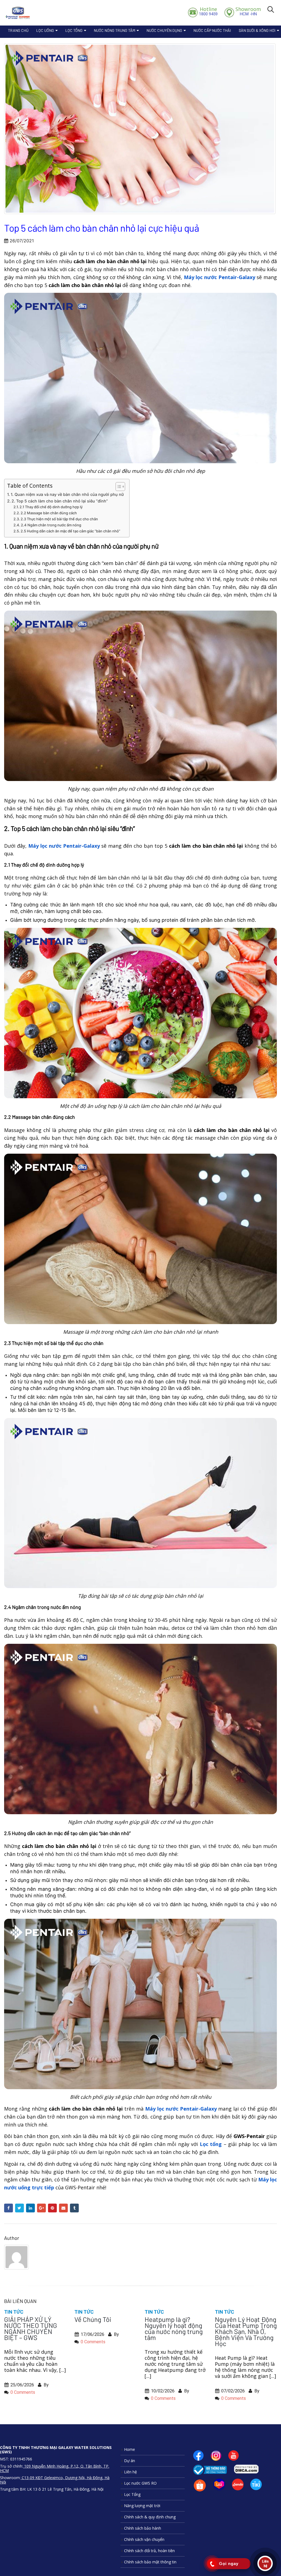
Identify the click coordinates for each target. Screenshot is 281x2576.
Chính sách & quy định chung (150, 2517)
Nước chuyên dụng (164, 30)
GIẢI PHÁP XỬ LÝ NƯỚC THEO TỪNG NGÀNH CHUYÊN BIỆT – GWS (31, 2328)
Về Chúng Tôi (93, 2319)
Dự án (130, 2461)
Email (63, 2208)
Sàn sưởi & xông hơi (257, 30)
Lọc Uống (45, 30)
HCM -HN (248, 11)
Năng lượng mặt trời (142, 2506)
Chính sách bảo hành (143, 2528)
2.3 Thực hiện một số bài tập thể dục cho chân (59, 519)
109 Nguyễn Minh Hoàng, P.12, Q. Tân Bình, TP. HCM (55, 2468)
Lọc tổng (211, 2144)
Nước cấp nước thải (212, 30)
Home (130, 2449)
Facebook (9, 2208)
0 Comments (23, 2392)
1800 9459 (208, 11)
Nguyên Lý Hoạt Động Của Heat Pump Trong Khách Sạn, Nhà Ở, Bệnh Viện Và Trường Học (246, 2331)
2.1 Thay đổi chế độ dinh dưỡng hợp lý (51, 507)
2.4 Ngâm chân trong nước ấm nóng (51, 525)
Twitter (19, 2208)
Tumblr (74, 2208)
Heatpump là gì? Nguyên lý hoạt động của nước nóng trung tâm (174, 2328)
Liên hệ (130, 2472)
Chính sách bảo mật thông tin (150, 2562)
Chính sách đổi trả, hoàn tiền (149, 2551)
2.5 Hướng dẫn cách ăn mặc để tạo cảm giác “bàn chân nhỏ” (70, 531)
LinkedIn (30, 2208)
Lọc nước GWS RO (140, 2483)
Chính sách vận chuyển (144, 2539)
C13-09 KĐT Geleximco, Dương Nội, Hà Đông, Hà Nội (55, 2480)
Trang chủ (18, 30)
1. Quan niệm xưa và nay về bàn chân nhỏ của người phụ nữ (67, 494)
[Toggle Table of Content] (118, 487)
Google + (41, 2208)
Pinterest (52, 2208)
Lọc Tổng (74, 30)
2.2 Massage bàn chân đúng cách (49, 513)
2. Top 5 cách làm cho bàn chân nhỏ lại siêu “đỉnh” (60, 501)
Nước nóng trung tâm (115, 30)
